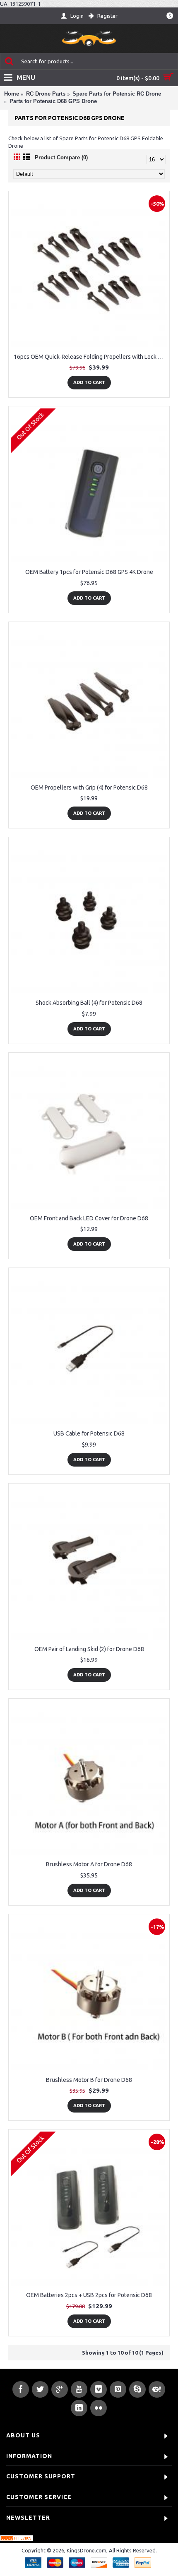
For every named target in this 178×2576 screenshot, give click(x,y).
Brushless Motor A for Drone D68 (89, 1864)
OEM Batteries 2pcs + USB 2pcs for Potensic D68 (89, 2295)
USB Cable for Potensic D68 (89, 1433)
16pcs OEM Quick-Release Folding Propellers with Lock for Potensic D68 (90, 357)
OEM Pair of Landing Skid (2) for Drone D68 (89, 1649)
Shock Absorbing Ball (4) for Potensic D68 (89, 1003)
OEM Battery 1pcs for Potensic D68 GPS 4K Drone (89, 572)
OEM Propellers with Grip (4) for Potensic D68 (89, 787)
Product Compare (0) (61, 157)
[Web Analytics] (17, 2539)
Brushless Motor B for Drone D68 (89, 2080)
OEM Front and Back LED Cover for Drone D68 (89, 1218)
